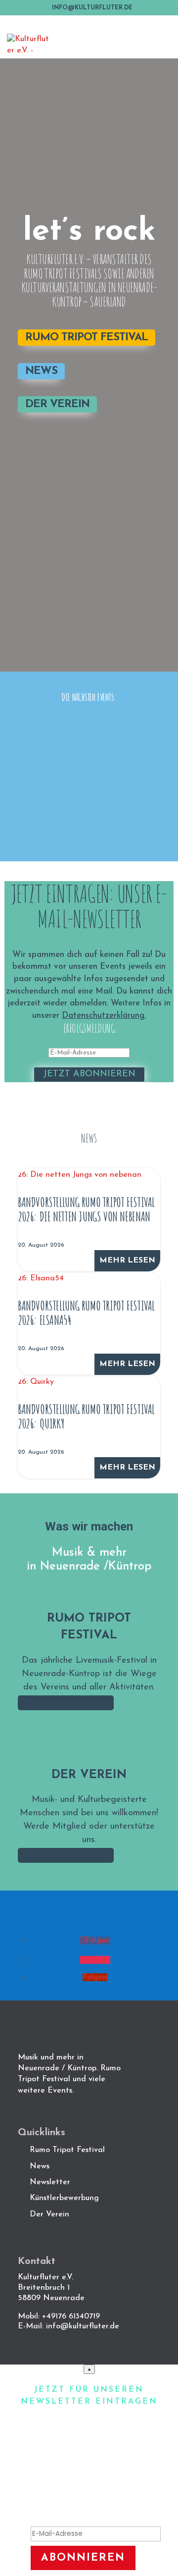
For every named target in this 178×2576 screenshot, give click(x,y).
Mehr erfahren (66, 1703)
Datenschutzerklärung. (104, 1016)
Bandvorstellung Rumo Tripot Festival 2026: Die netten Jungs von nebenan (86, 1209)
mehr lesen (127, 1261)
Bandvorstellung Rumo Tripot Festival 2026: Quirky (86, 1416)
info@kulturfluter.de (83, 2326)
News (41, 371)
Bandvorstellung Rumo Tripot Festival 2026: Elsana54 (86, 1313)
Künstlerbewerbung (64, 2198)
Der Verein (57, 404)
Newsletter (50, 2182)
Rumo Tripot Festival (87, 338)
